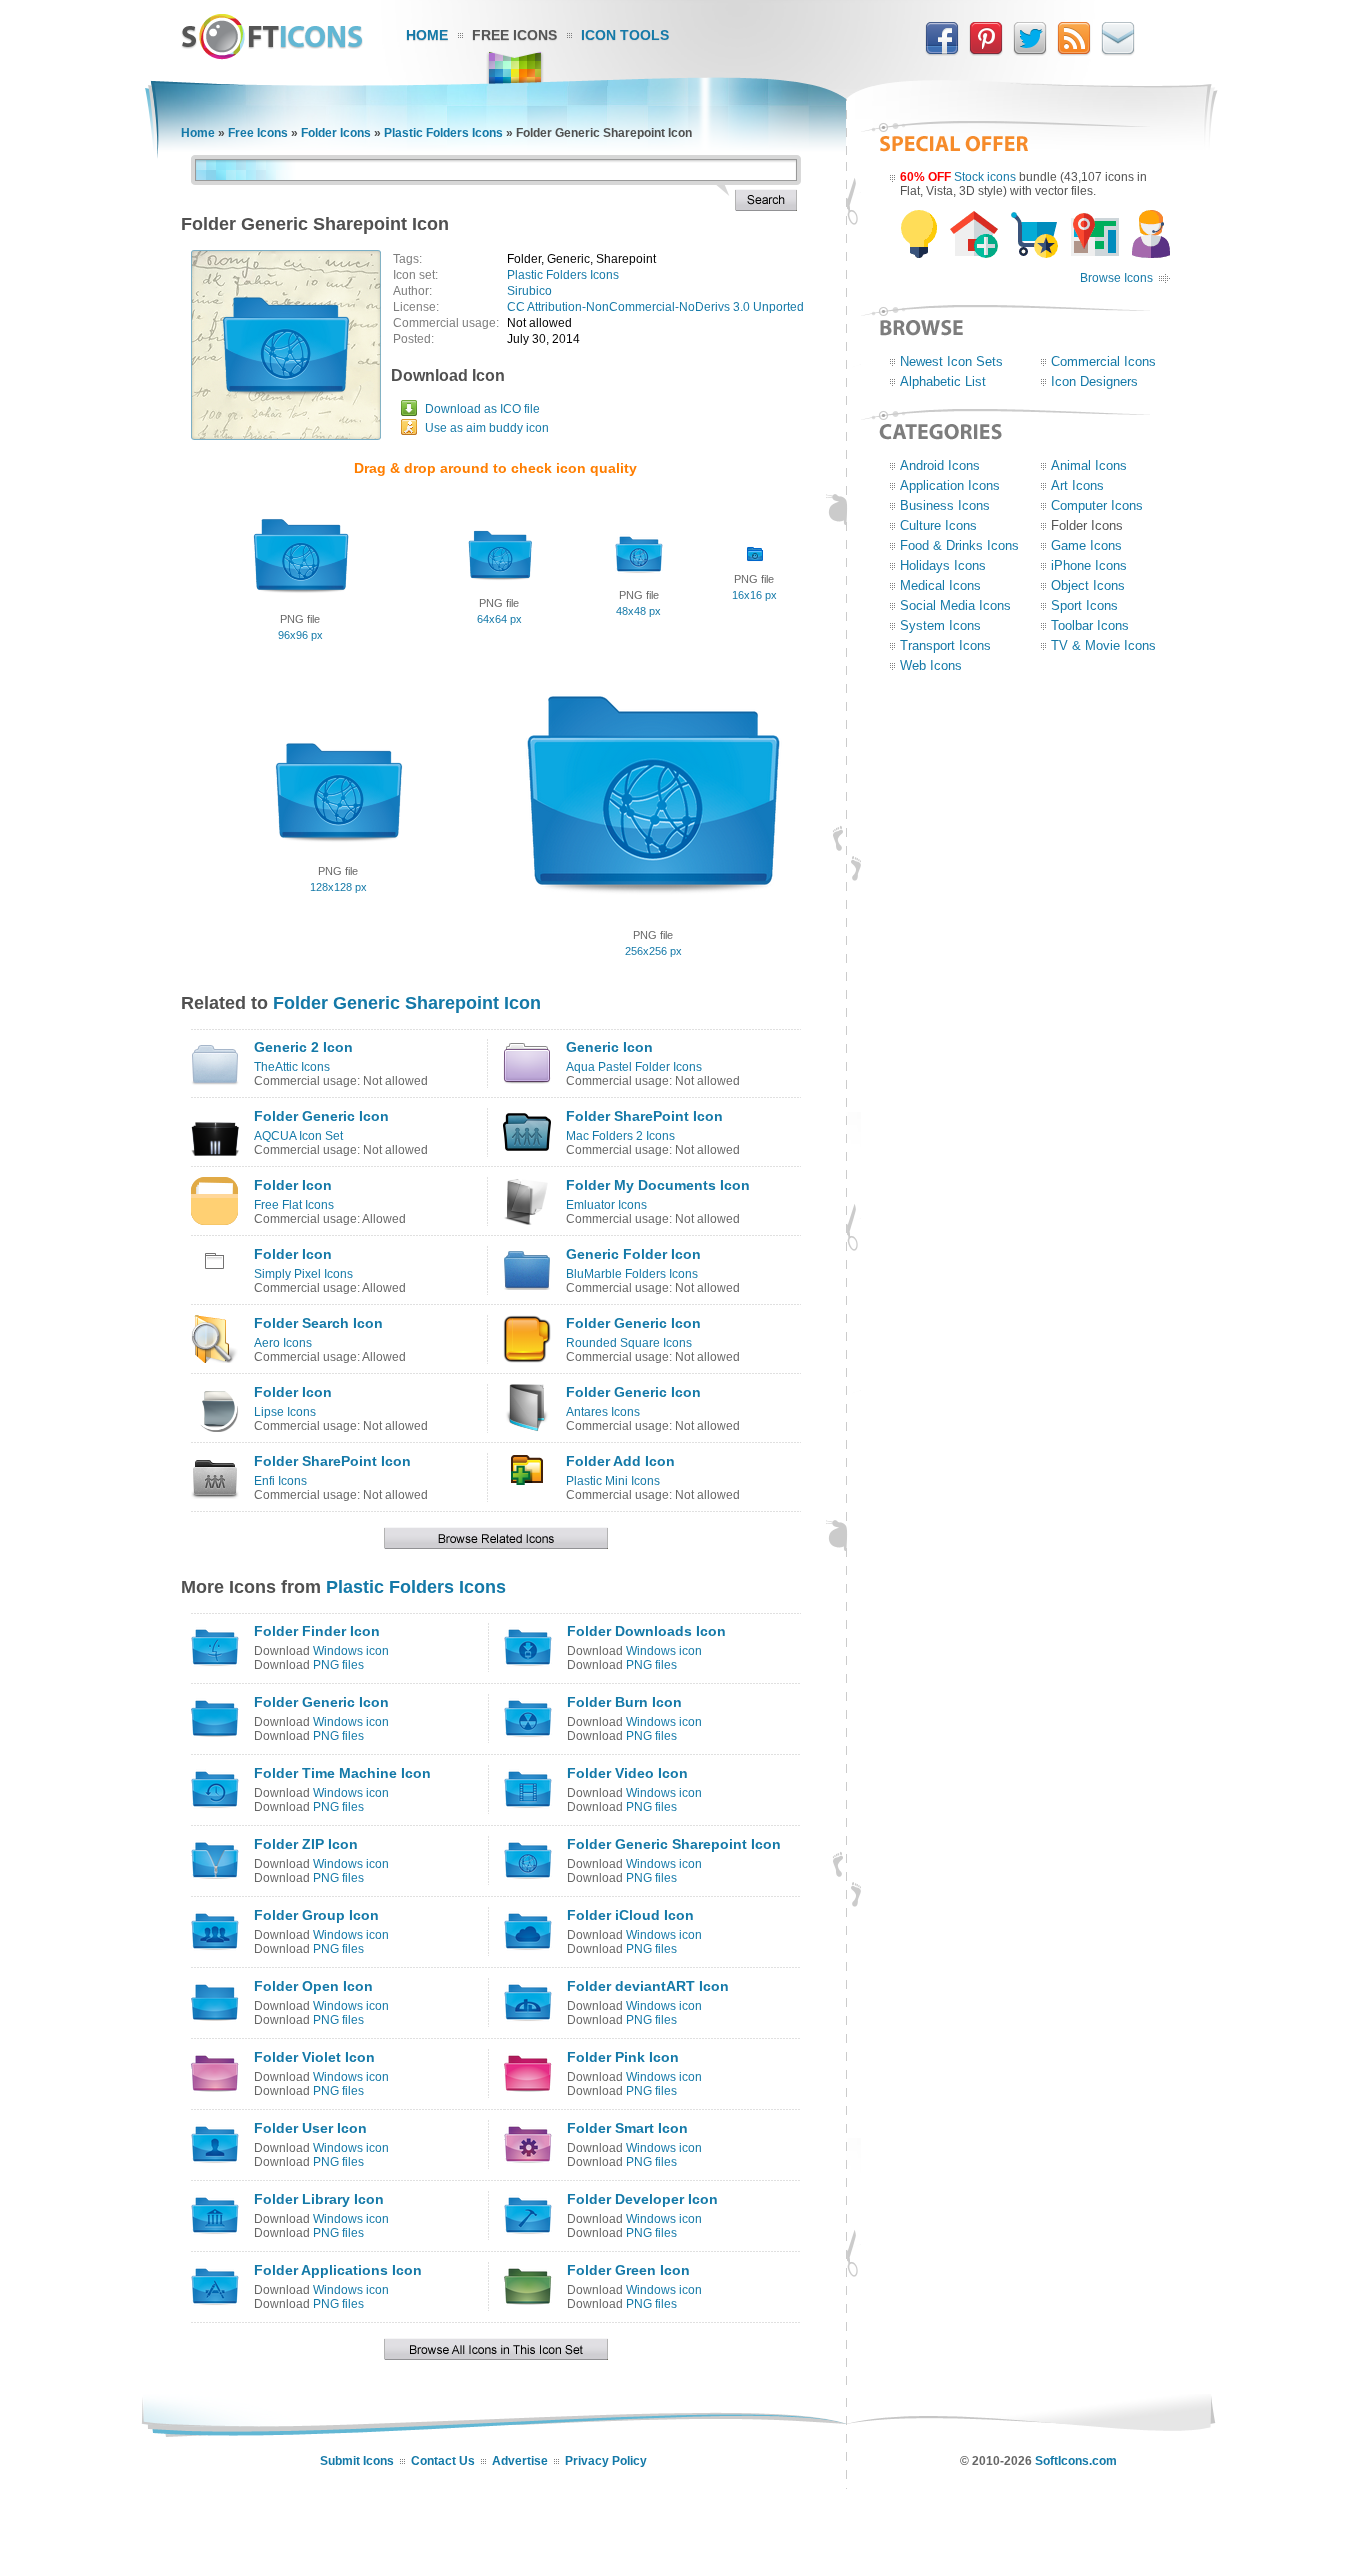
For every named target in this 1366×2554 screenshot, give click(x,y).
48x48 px (638, 611)
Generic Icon (609, 1047)
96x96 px (300, 635)
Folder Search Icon (318, 1323)
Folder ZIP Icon (306, 1844)
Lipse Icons (285, 1412)
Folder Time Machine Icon (342, 1773)
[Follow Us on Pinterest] (986, 51)
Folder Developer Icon (642, 2199)
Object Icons (1088, 585)
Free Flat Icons (294, 1205)
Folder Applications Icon (338, 2270)
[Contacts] (1118, 51)
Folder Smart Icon (627, 2128)
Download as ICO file (482, 409)
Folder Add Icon (620, 1461)
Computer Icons (1097, 505)
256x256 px (653, 951)
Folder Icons (336, 133)
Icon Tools (625, 35)
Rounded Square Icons (629, 1343)
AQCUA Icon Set (298, 1136)
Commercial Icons (1103, 361)
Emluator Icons (606, 1205)
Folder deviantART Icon (648, 1986)
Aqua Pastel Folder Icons (634, 1067)
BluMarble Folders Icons (632, 1274)
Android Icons (940, 465)
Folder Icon (293, 1185)
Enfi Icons (280, 1481)
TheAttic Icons (292, 1067)
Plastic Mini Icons (613, 1481)
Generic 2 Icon (303, 1047)
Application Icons (950, 485)
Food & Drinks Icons (959, 545)
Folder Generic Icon (321, 1116)
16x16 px (754, 595)
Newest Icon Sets (951, 361)
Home (427, 35)
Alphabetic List (943, 381)
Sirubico (529, 291)
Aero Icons (283, 1343)
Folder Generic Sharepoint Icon (407, 1003)
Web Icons (931, 665)
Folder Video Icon (627, 1773)
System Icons (940, 625)
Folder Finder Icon (317, 1631)
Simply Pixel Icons (303, 1274)
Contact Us (443, 2461)
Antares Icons (603, 1412)
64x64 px (499, 619)
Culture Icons (938, 525)
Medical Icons (940, 585)
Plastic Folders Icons (443, 133)
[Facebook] (942, 51)
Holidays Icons (943, 565)
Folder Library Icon (319, 2199)
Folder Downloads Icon (646, 1631)
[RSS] (1074, 51)
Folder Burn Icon (624, 1702)
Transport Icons (945, 645)
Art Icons (1077, 485)
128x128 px (338, 887)
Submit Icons (357, 2461)
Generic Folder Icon (633, 1254)
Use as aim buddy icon (487, 428)
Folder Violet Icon (314, 2057)
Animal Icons (1089, 465)
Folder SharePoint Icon (644, 1116)
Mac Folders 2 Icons (620, 1136)
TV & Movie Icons (1103, 645)
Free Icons (514, 35)
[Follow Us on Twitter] (1030, 51)
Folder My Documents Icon (658, 1185)
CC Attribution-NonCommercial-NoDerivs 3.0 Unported (655, 307)
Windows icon (351, 1651)
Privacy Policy (606, 2461)
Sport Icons (1084, 605)
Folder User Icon (310, 2128)
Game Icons (1086, 545)
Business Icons (945, 505)
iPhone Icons (1089, 565)
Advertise (520, 2461)
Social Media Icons (955, 605)
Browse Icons (1116, 278)
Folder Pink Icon (623, 2057)
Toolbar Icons (1090, 625)
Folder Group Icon (316, 1915)
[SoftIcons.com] (272, 55)
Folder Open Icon (313, 1986)
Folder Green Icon (628, 2270)
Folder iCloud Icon (630, 1915)
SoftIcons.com (1076, 2461)
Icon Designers (1094, 381)
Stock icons (985, 177)
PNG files (338, 1665)
